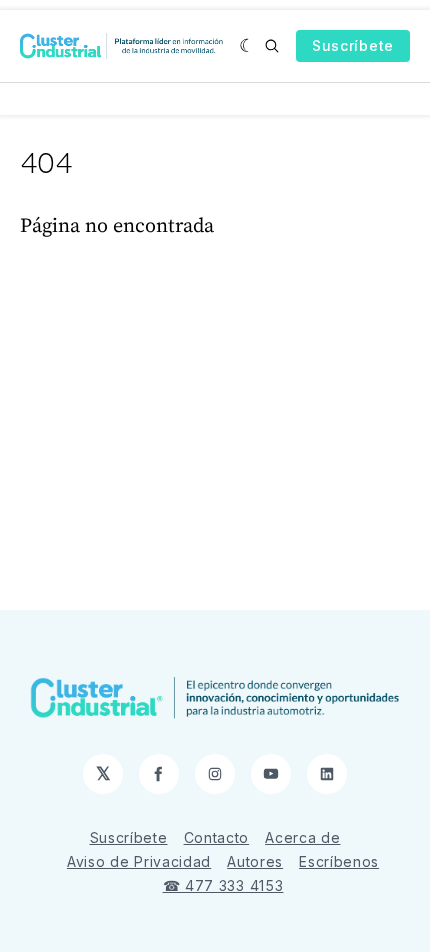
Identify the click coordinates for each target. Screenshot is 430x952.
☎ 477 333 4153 (223, 885)
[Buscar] (272, 46)
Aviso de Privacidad (139, 861)
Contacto (217, 837)
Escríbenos (339, 861)
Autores (255, 861)
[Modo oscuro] (247, 46)
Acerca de (302, 837)
